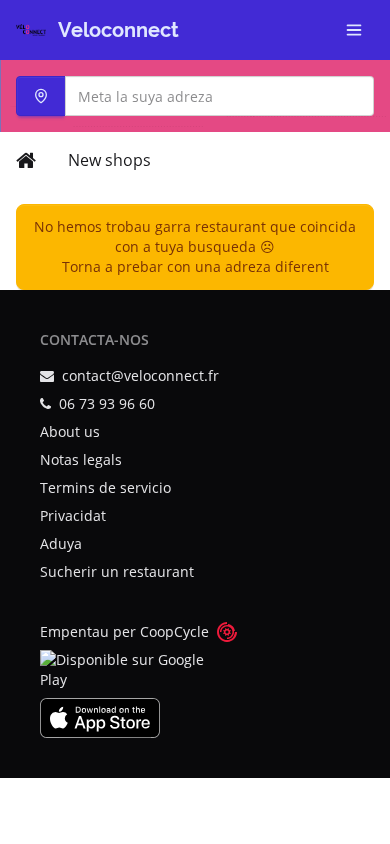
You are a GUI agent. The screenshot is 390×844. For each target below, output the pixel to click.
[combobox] (195, 96)
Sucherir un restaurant (117, 571)
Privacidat (73, 515)
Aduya (61, 543)
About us (70, 431)
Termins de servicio (105, 487)
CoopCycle (174, 631)
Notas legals (81, 459)
